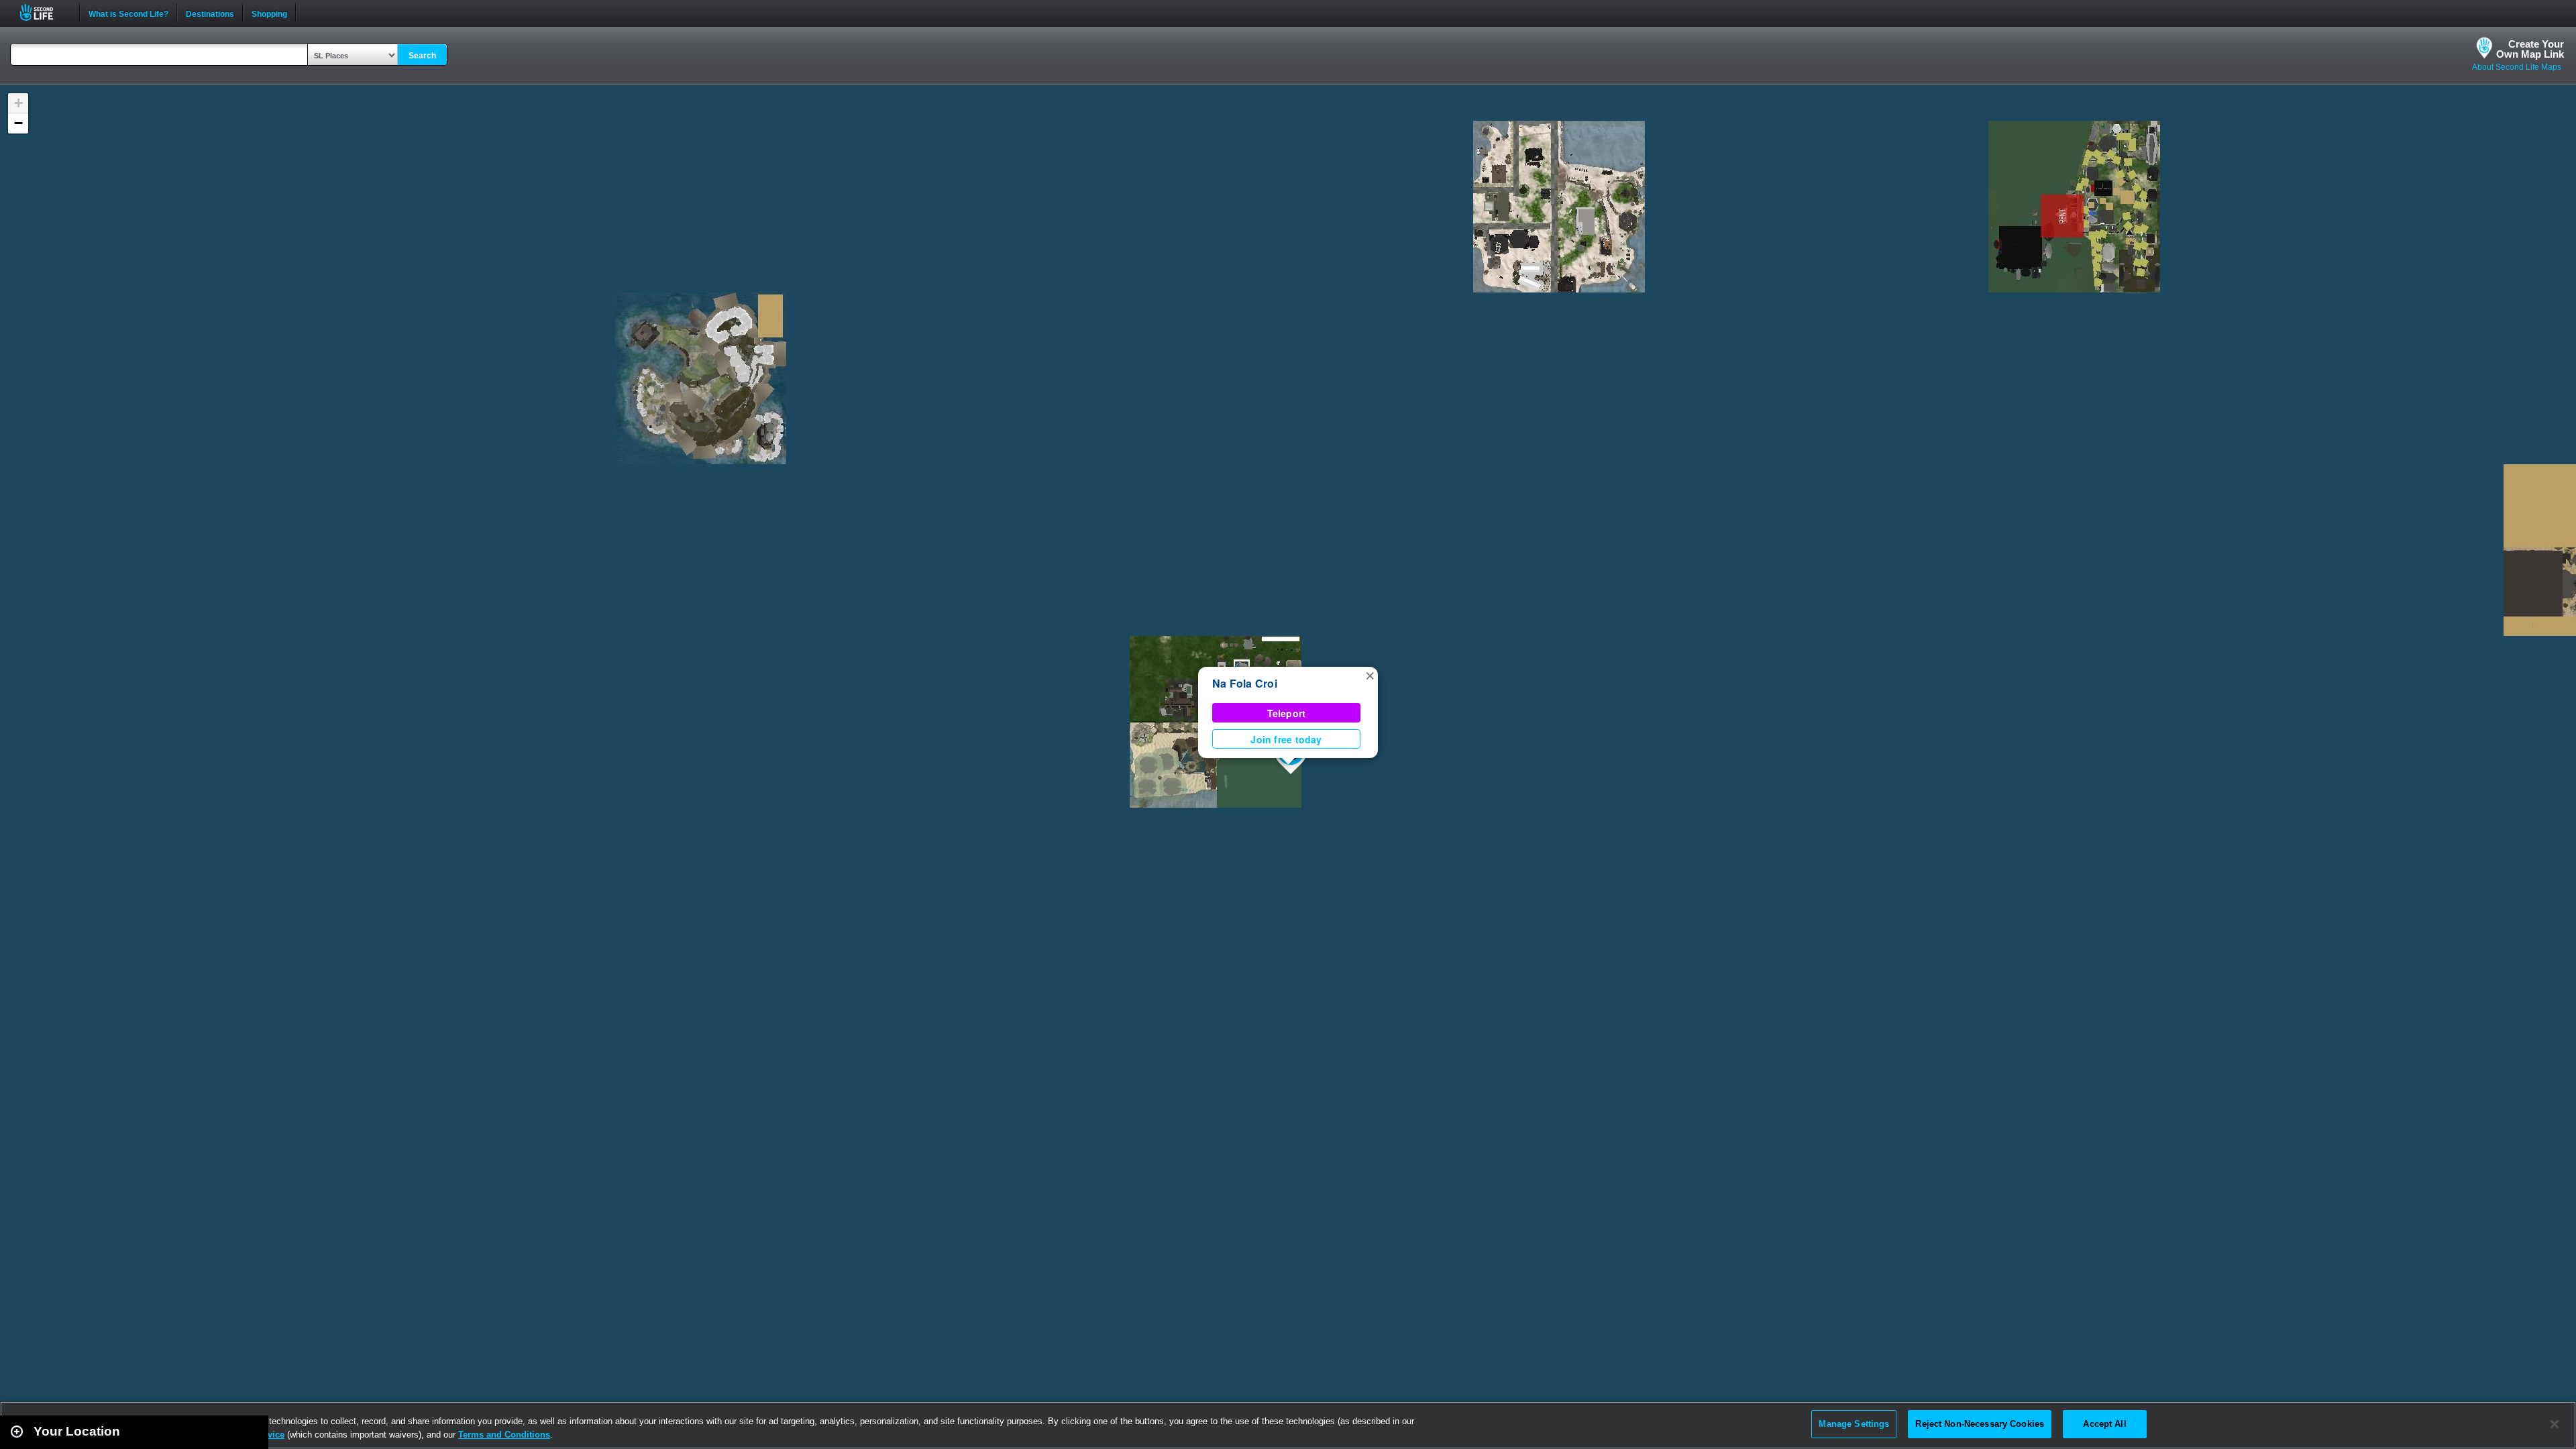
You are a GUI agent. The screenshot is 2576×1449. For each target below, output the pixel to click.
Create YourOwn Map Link (2530, 49)
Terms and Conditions (504, 1435)
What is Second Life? (128, 13)
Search (422, 56)
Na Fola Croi (1245, 683)
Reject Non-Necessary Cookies (1980, 1424)
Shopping (269, 13)
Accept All (2104, 1424)
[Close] (2555, 1424)
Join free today (1286, 739)
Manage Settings (1854, 1424)
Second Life (44, 12)
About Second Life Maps (2517, 67)
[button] (1370, 675)
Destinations (210, 13)
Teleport (1287, 713)
